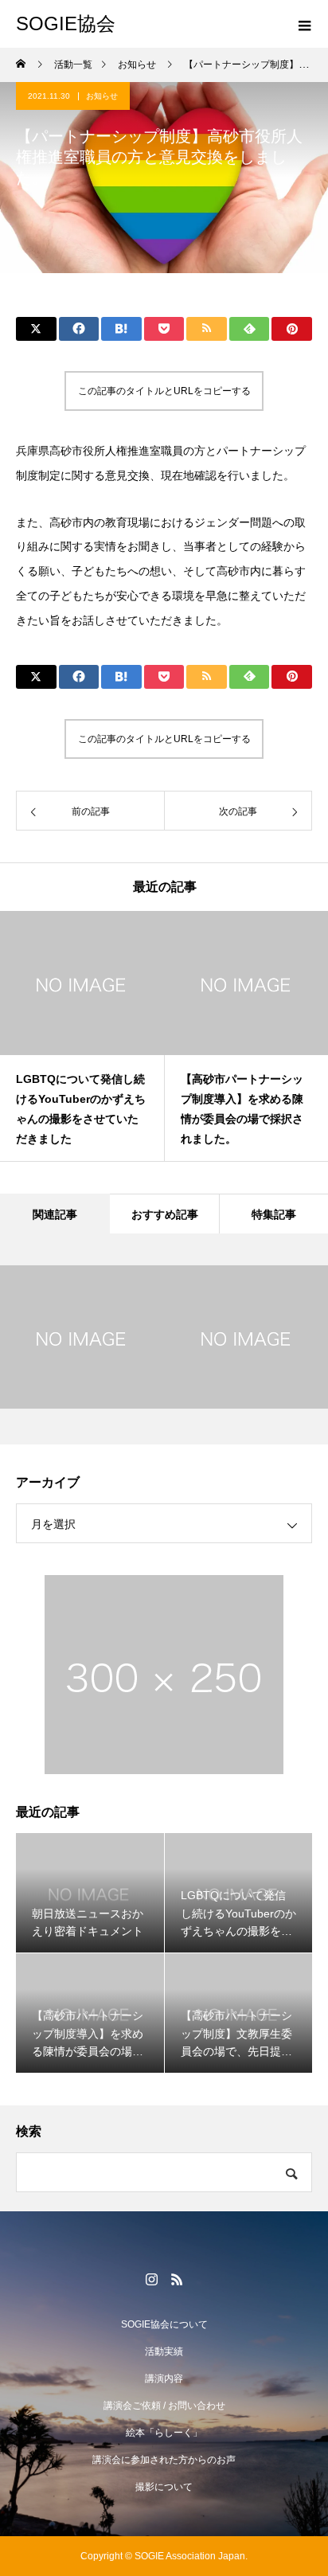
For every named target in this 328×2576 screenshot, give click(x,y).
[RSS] (177, 2279)
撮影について (164, 2487)
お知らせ (102, 96)
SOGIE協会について (164, 2324)
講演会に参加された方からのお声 (164, 2460)
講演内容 (164, 2379)
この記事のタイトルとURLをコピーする (164, 391)
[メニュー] (304, 24)
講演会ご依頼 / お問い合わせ (164, 2406)
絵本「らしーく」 (164, 2433)
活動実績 (164, 2351)
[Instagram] (151, 2279)
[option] (82, 1036)
